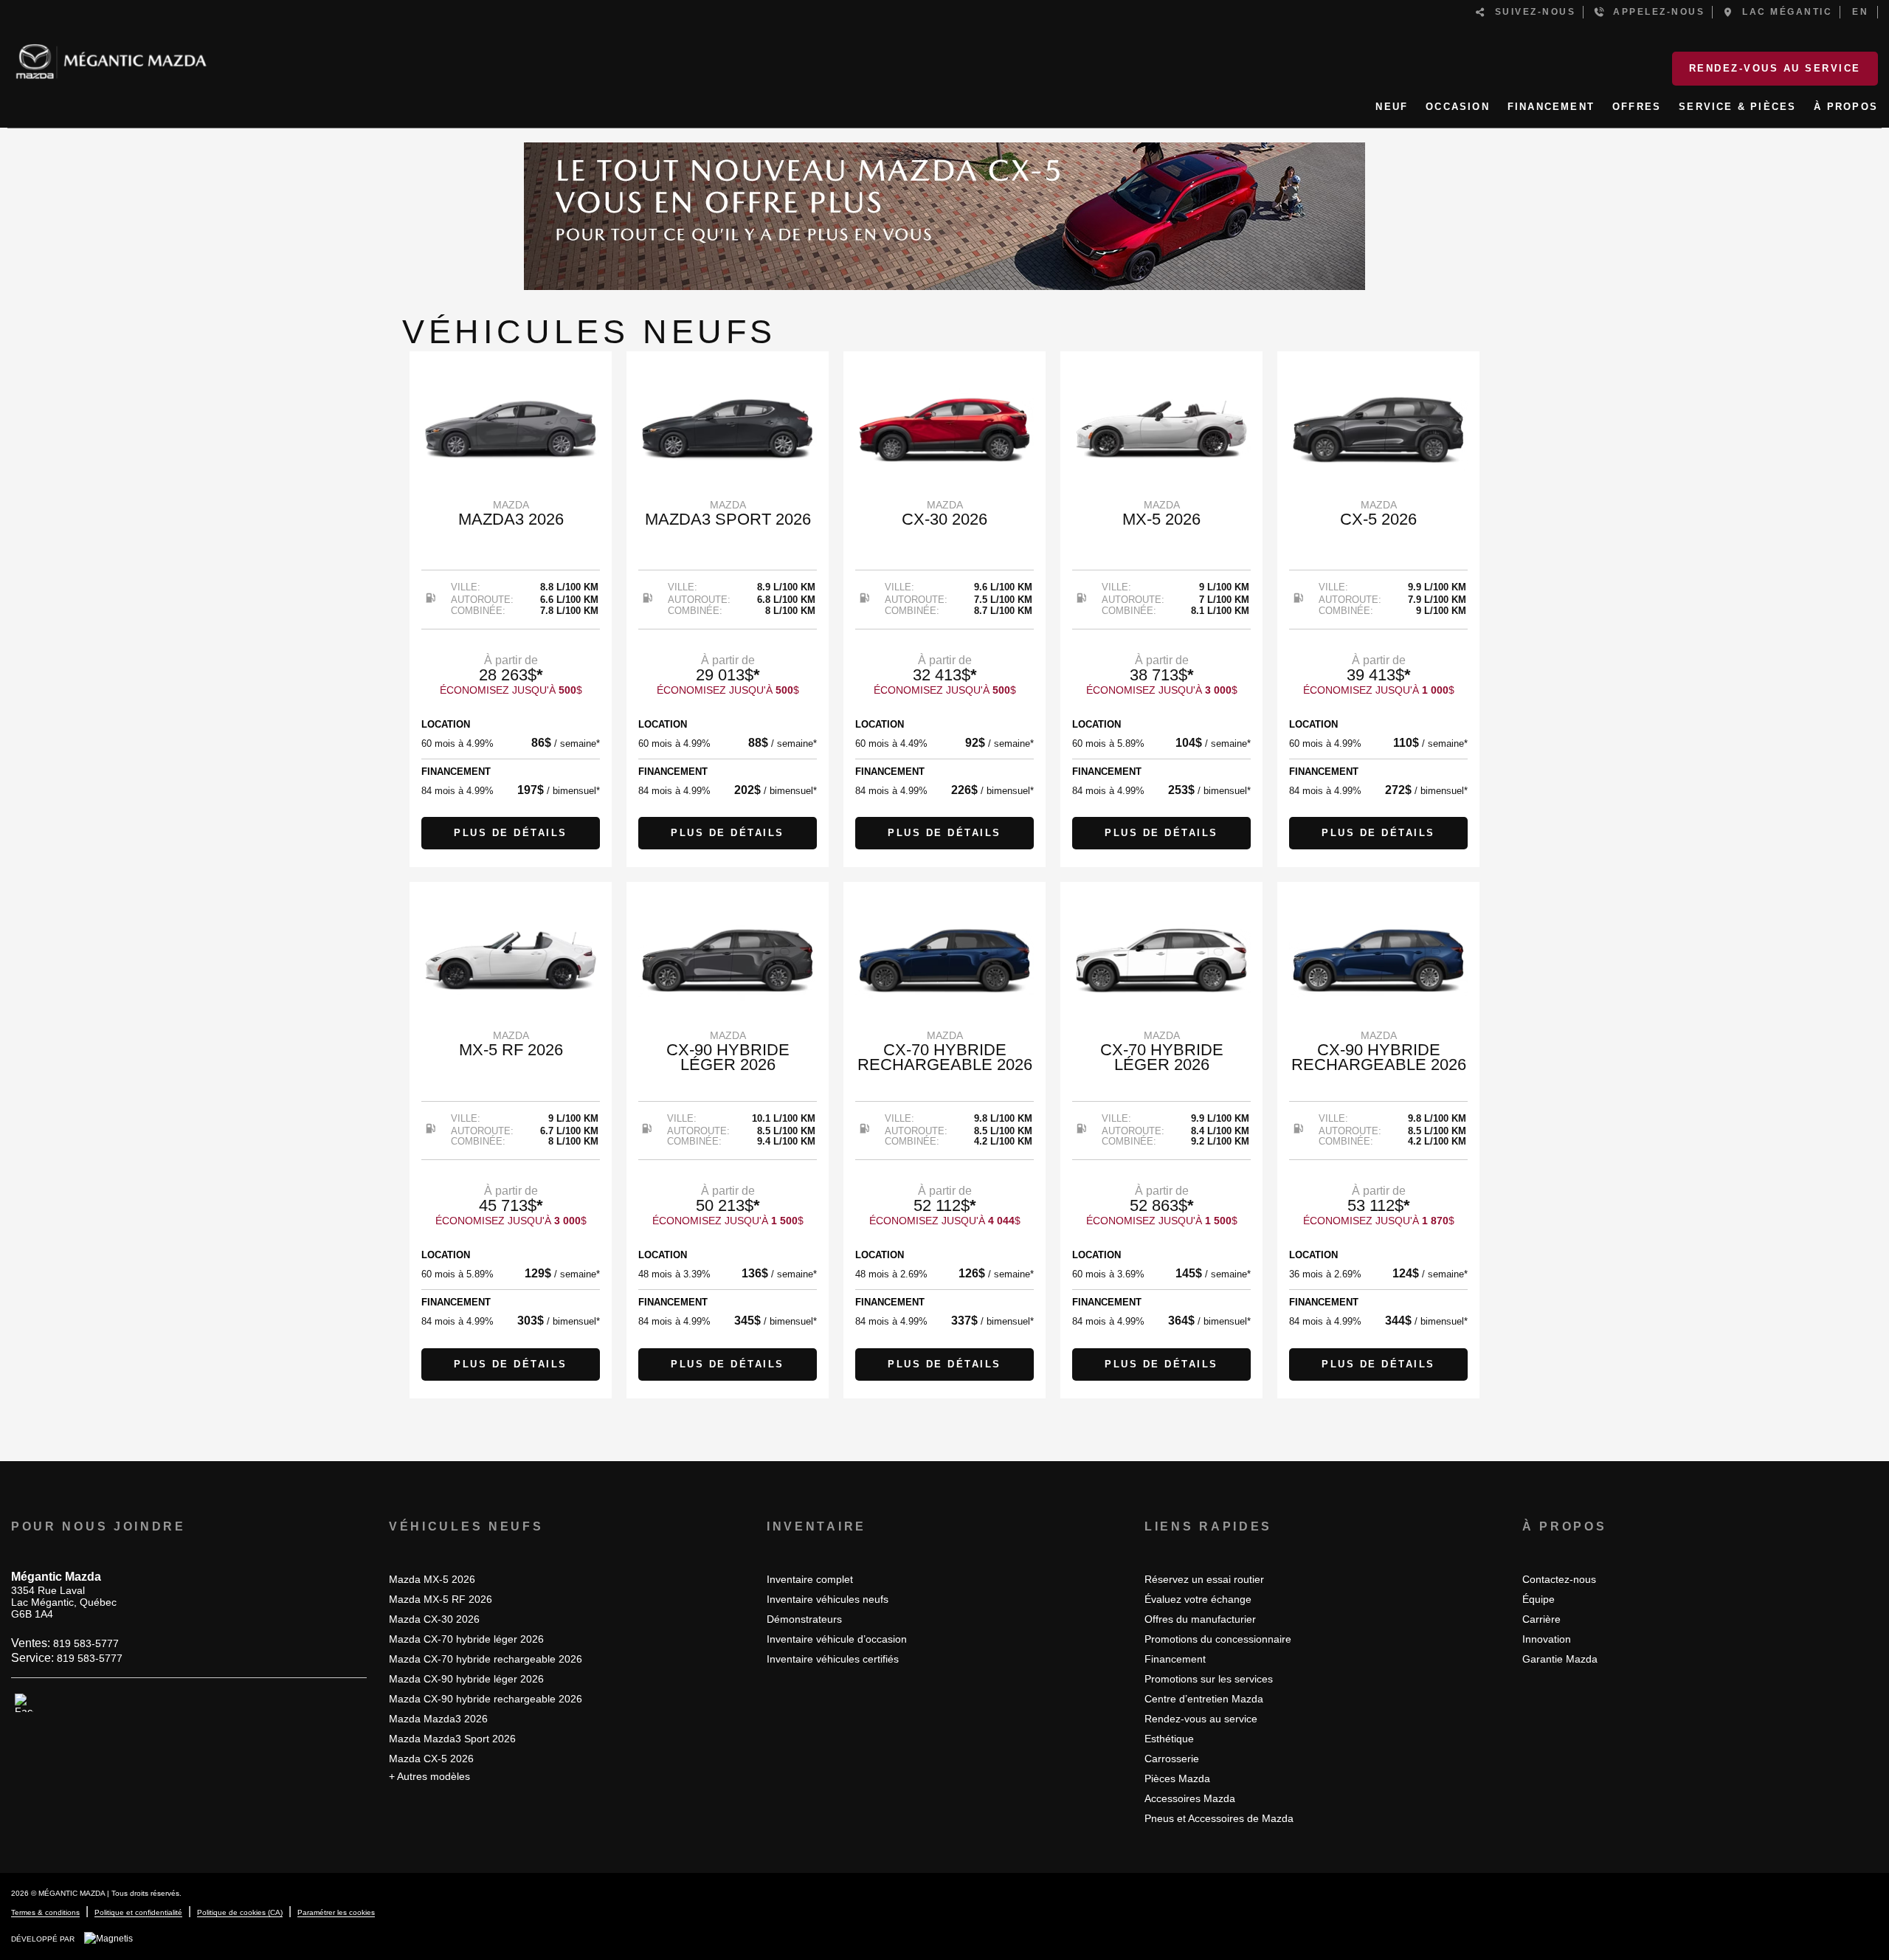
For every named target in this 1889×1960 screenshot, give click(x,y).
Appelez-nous (1655, 12)
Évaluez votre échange (1198, 1599)
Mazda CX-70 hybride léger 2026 (466, 1639)
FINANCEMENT (1551, 107)
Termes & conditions (45, 1912)
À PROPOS (1846, 107)
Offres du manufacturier (1200, 1619)
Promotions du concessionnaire (1218, 1639)
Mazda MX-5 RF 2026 (441, 1599)
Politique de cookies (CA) (240, 1912)
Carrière (1541, 1619)
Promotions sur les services (1209, 1679)
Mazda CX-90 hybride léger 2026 (466, 1679)
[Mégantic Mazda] (111, 55)
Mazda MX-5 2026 (432, 1579)
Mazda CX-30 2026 (434, 1619)
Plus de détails (511, 833)
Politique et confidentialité (138, 1912)
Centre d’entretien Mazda (1204, 1699)
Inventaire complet (810, 1579)
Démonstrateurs (804, 1619)
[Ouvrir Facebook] (24, 1703)
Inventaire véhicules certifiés (833, 1659)
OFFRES (1637, 107)
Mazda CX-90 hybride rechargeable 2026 (486, 1699)
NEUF (1392, 107)
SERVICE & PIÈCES (1737, 107)
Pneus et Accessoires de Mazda (1219, 1818)
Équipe (1539, 1599)
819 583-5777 (86, 1643)
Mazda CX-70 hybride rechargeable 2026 (486, 1659)
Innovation (1547, 1639)
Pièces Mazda (1177, 1778)
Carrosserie (1172, 1759)
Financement (1175, 1659)
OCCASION (1458, 107)
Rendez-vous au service (1775, 68)
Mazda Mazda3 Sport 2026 (452, 1739)
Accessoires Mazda (1190, 1798)
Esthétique (1169, 1739)
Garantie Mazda (1560, 1659)
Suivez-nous (1531, 12)
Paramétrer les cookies (336, 1912)
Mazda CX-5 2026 (431, 1759)
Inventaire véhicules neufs (828, 1599)
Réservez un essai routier (1204, 1579)
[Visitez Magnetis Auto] (112, 1939)
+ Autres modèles (429, 1776)
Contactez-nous (1559, 1579)
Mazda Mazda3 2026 (438, 1719)
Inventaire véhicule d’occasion (837, 1639)
